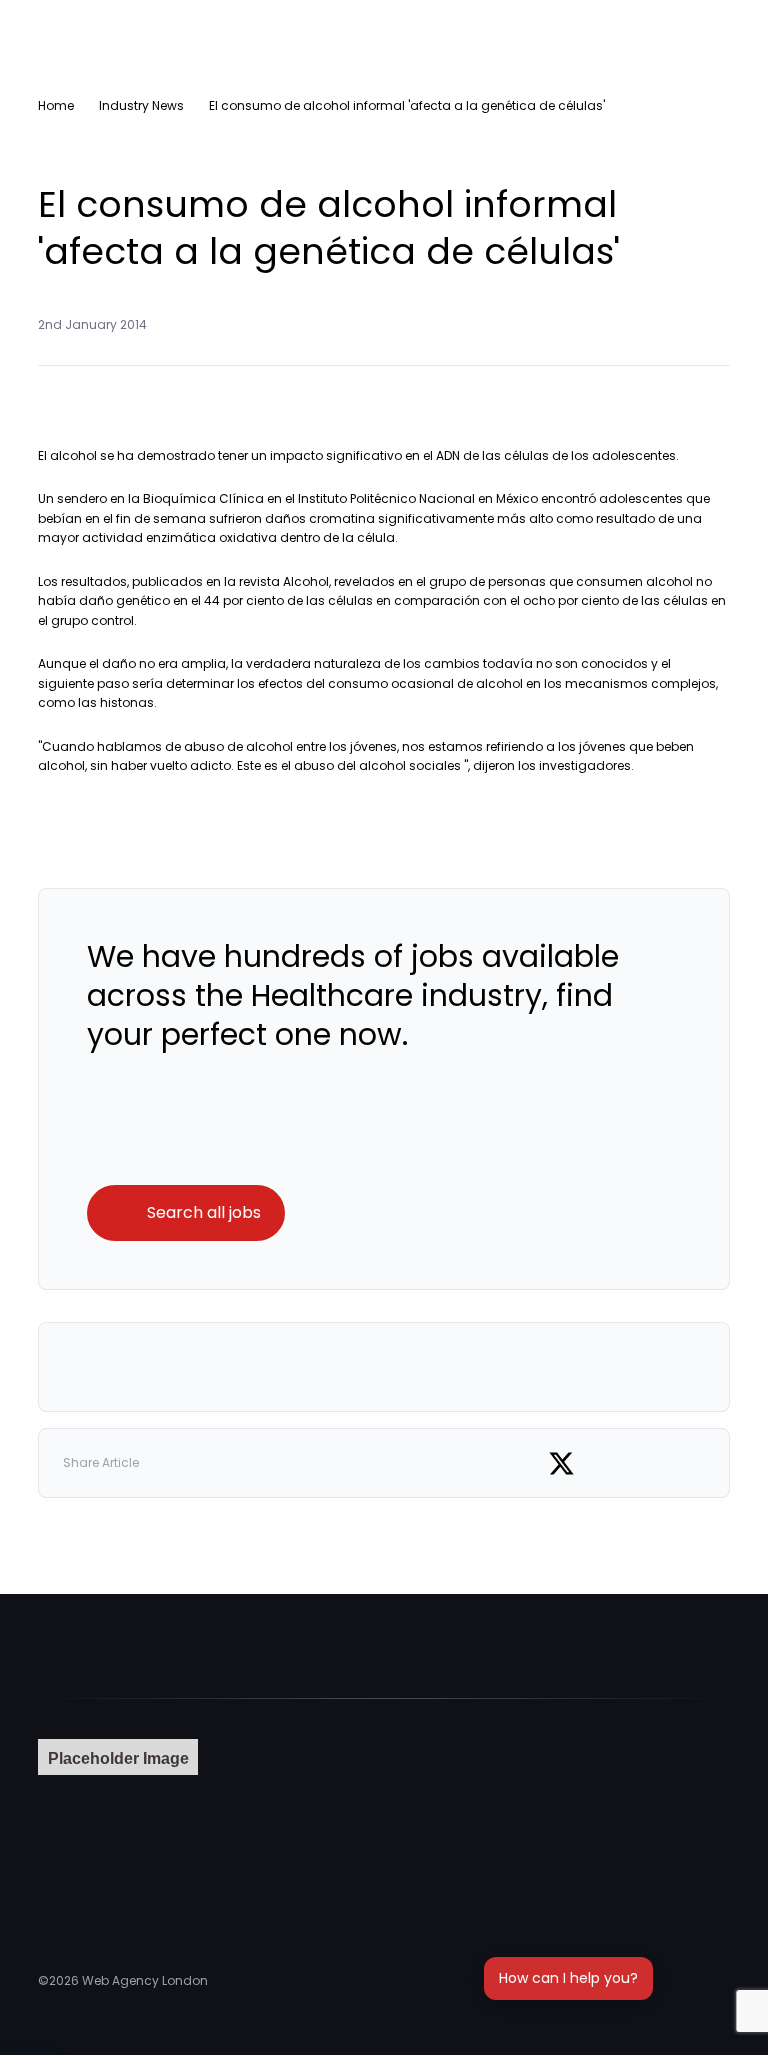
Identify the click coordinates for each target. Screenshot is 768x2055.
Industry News (141, 105)
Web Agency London (145, 1980)
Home (56, 105)
